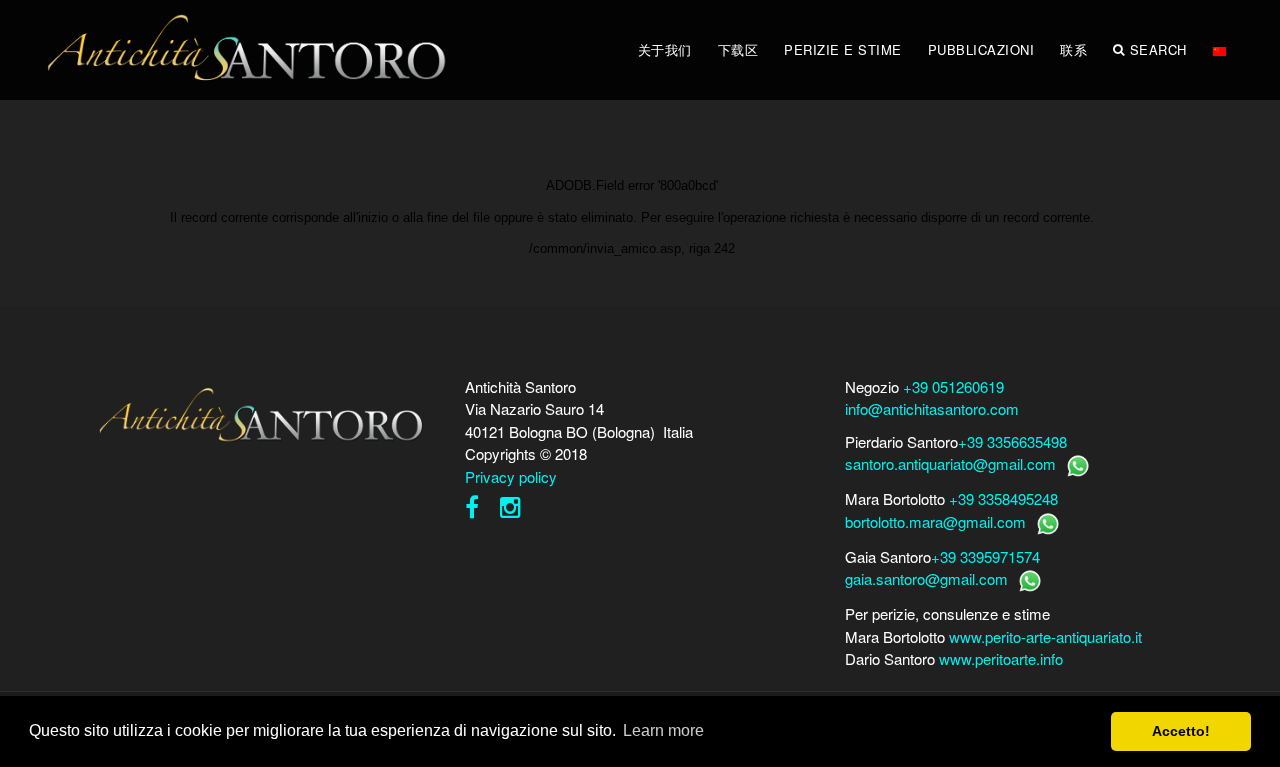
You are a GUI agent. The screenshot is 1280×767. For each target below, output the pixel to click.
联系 (1073, 49)
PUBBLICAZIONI (981, 49)
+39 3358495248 (1003, 498)
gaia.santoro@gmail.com (926, 578)
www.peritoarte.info (1001, 658)
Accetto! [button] (1181, 731)
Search (1158, 49)
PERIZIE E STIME (843, 49)
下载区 (738, 49)
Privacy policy (511, 476)
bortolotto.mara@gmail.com (935, 521)
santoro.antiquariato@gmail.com (950, 463)
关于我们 (665, 49)
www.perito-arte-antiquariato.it (1045, 636)
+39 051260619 (953, 386)
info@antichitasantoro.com (932, 408)
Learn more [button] (663, 730)
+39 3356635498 (1012, 441)
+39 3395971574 (985, 556)
